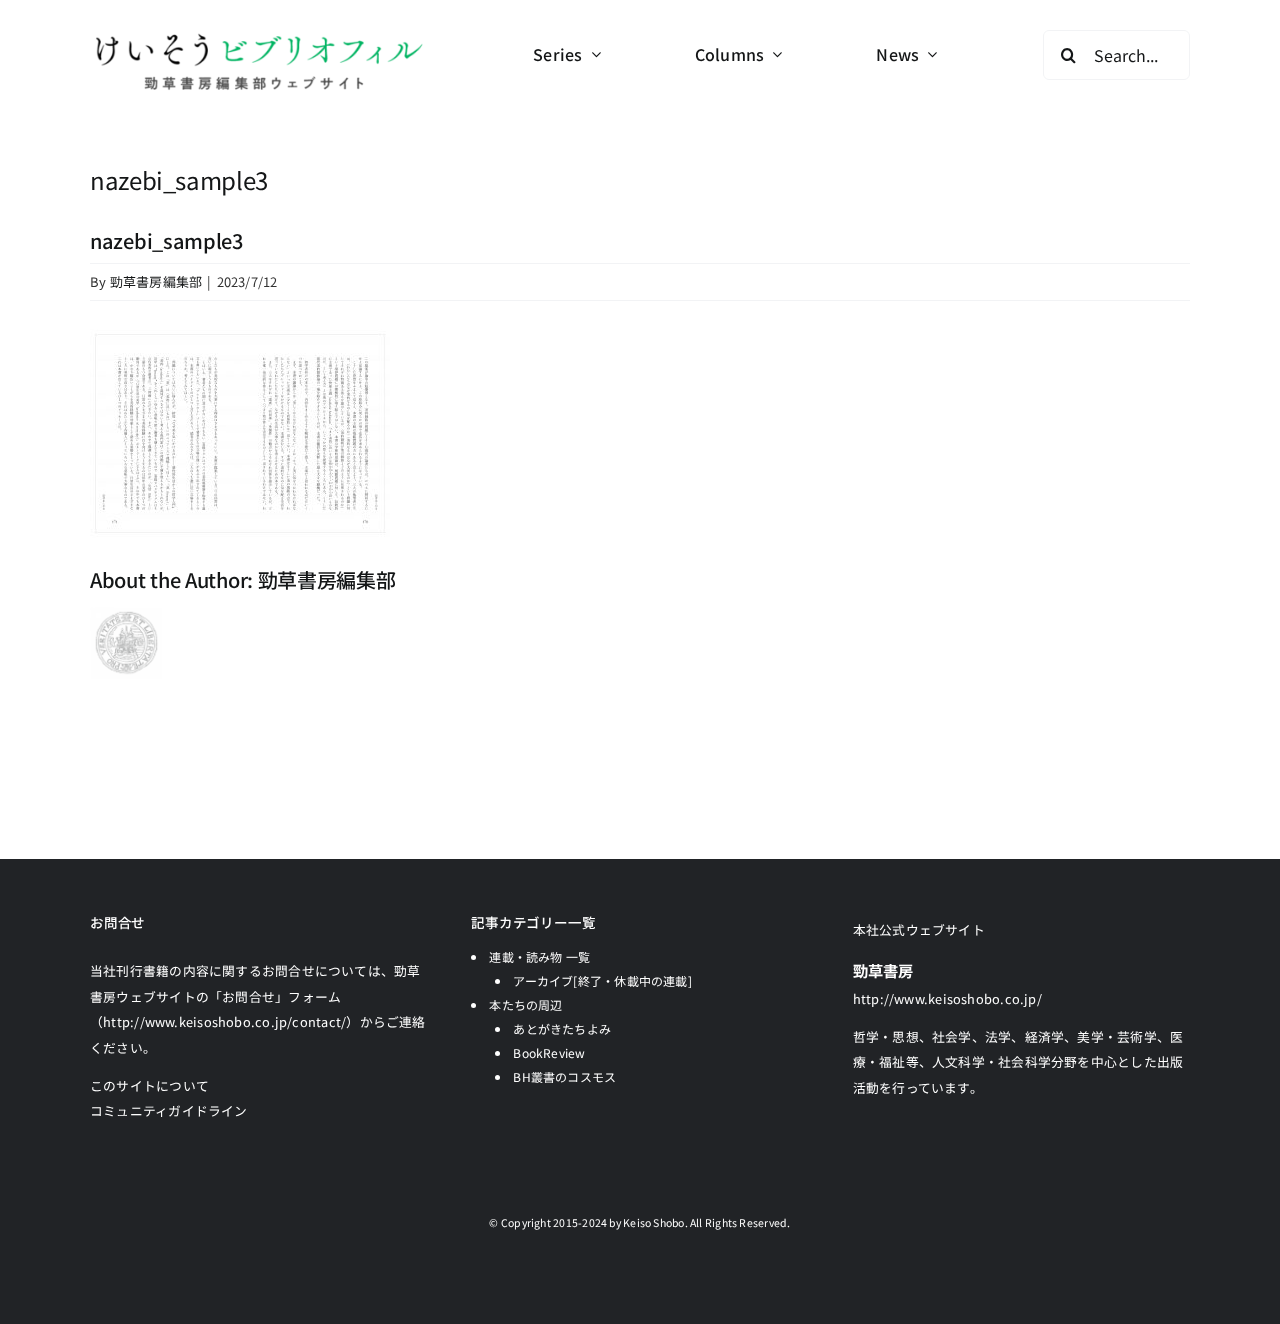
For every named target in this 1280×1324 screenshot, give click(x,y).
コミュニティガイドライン (169, 1110)
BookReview (549, 1052)
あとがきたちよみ (562, 1028)
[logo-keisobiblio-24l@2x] (258, 37)
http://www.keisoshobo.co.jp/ (947, 998)
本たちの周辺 (525, 1004)
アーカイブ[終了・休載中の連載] (602, 980)
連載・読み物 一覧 (539, 956)
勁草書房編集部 (156, 281)
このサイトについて (149, 1085)
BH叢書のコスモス (564, 1076)
